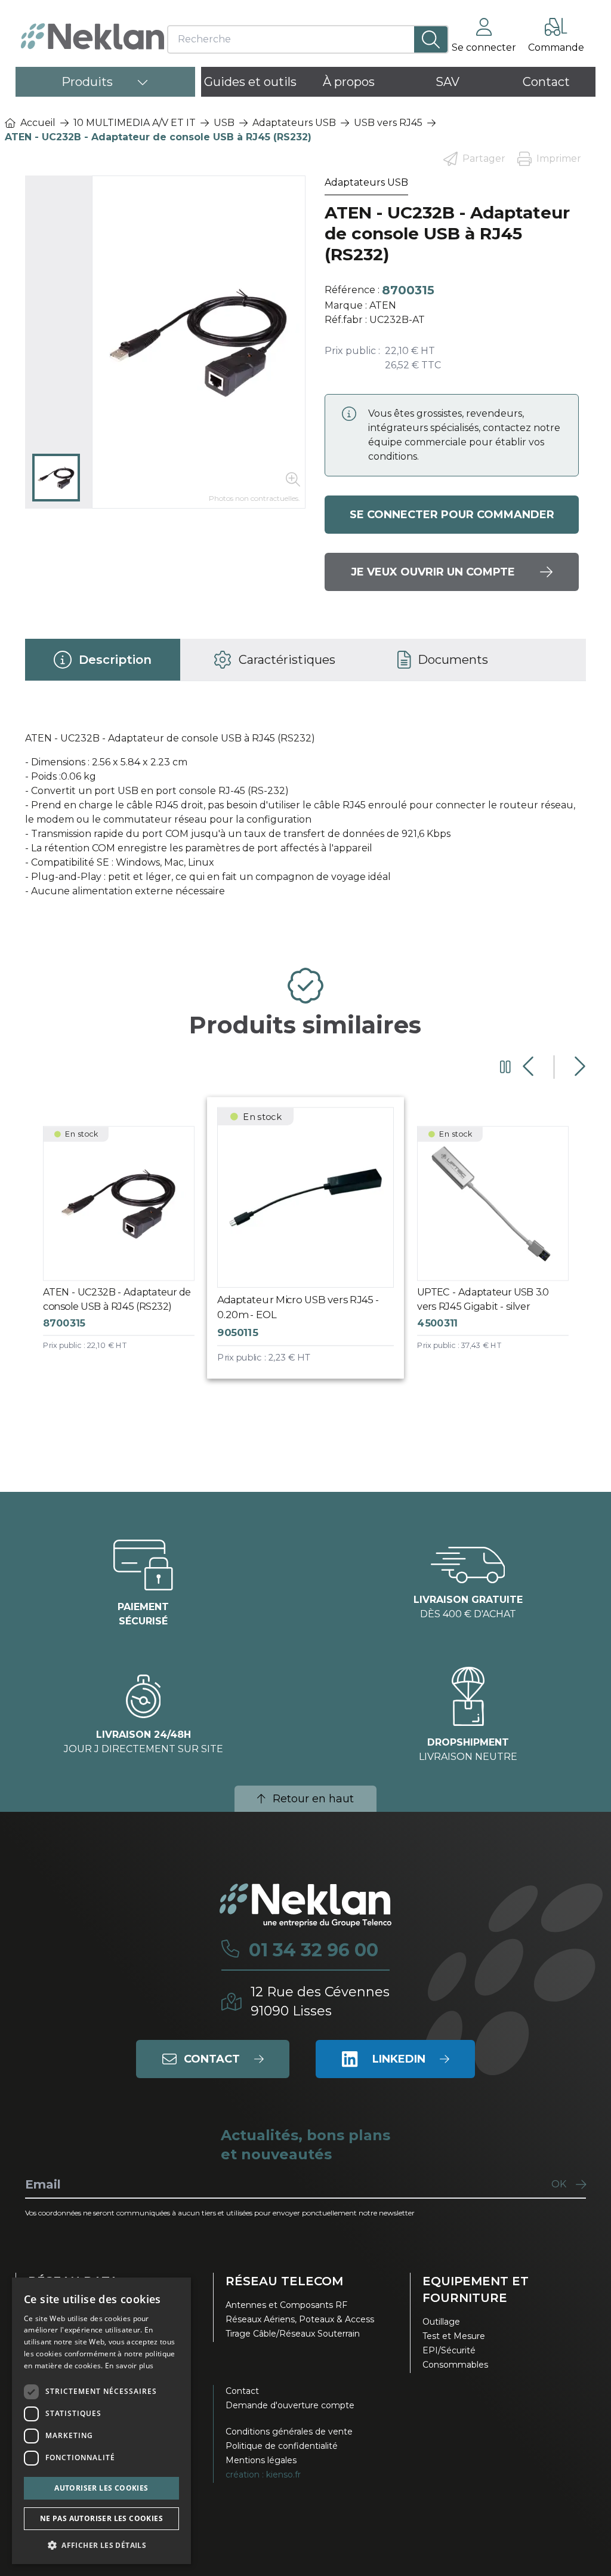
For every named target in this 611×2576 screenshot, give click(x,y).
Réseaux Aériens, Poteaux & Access (300, 2319)
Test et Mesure (454, 2336)
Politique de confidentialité (282, 2446)
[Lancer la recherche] (431, 39)
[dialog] (101, 2421)
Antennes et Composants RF (286, 2305)
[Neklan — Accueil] (92, 36)
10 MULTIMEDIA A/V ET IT (135, 123)
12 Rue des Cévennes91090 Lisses (320, 2001)
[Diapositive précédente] (530, 1067)
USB (224, 123)
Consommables (455, 2365)
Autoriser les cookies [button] (101, 2488)
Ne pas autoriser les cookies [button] (101, 2518)
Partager (484, 159)
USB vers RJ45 (388, 123)
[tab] (103, 660)
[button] (101, 2545)
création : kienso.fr (263, 2475)
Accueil (38, 123)
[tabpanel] (306, 820)
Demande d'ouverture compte (290, 2405)
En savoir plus (129, 2366)
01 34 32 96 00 (314, 1950)
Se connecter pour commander (452, 515)
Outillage (441, 2322)
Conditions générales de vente (289, 2432)
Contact (242, 2391)
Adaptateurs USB (294, 123)
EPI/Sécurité (449, 2350)
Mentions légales (261, 2460)
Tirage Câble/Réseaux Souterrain (293, 2334)
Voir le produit (127, 1249)
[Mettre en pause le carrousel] (505, 1067)
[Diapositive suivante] (578, 1067)
